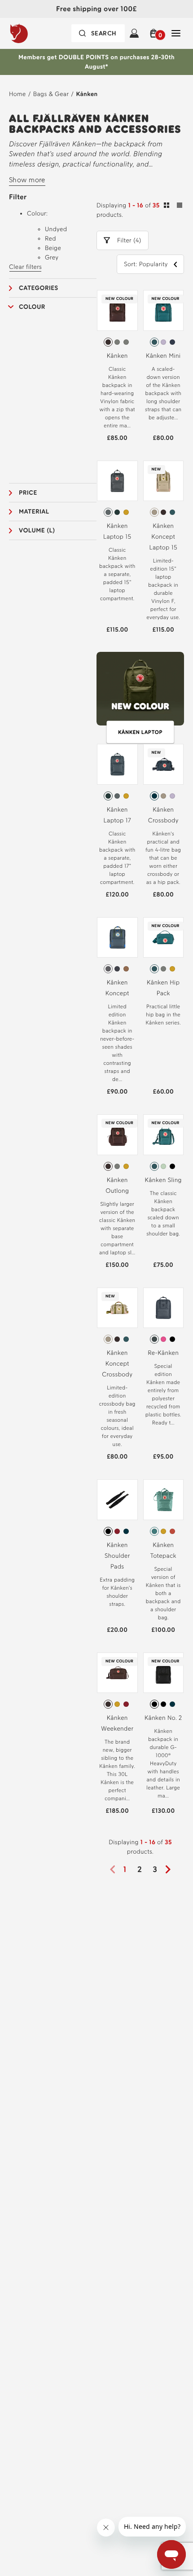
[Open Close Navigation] (176, 33)
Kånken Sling (163, 1180)
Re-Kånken (163, 1353)
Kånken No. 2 (163, 1718)
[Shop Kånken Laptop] (140, 693)
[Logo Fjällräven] (37, 33)
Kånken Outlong (117, 1185)
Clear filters (25, 267)
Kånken (87, 94)
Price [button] (28, 493)
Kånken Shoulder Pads (117, 1556)
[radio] (108, 342)
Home (18, 94)
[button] (155, 33)
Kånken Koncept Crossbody (117, 1364)
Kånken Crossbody (163, 815)
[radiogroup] (117, 342)
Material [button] (34, 512)
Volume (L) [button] (37, 530)
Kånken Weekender (117, 1723)
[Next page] (171, 1869)
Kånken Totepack (163, 1550)
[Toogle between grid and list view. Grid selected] (173, 207)
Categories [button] (39, 288)
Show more (27, 180)
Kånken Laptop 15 (117, 531)
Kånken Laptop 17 (117, 815)
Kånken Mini (163, 356)
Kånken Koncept (117, 988)
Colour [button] (32, 307)
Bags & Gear (51, 94)
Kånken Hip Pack (163, 988)
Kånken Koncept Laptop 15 (163, 537)
